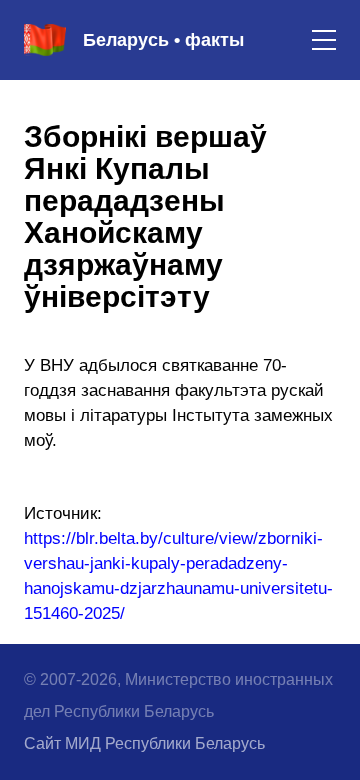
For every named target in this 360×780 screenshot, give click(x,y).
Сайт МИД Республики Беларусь (144, 743)
